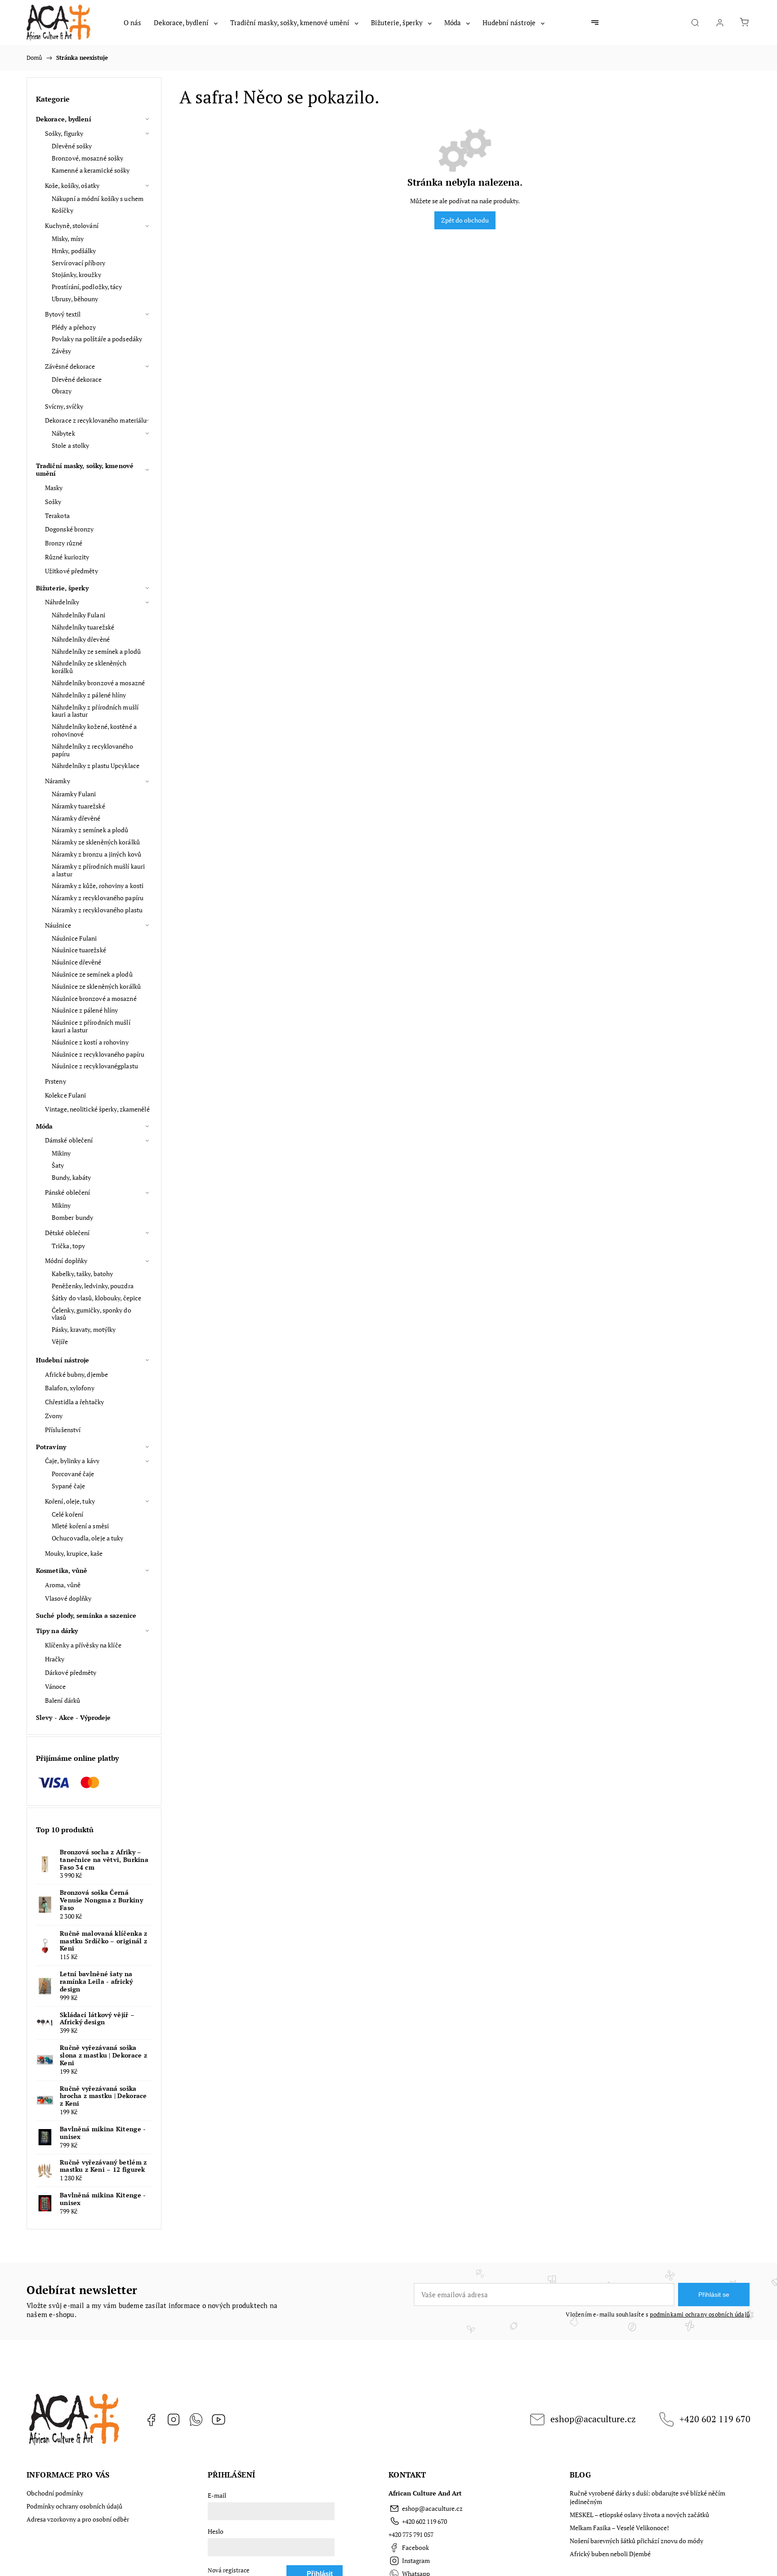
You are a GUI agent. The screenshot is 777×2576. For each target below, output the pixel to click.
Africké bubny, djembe (76, 1374)
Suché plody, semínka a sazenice (86, 1615)
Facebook (151, 2420)
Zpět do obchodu (465, 220)
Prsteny (56, 1081)
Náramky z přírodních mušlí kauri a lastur (98, 870)
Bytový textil (63, 314)
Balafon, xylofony (70, 1388)
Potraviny (51, 1447)
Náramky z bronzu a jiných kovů (96, 854)
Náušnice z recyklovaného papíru (98, 1054)
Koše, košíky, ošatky (72, 185)
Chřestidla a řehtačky (74, 1402)
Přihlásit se (714, 2295)
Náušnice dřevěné (77, 962)
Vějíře (60, 1342)
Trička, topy (68, 1246)
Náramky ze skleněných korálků (96, 842)
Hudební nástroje (63, 1360)
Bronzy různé (64, 543)
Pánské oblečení (68, 1192)
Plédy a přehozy (74, 327)
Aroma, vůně (63, 1585)
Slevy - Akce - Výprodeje (73, 1717)
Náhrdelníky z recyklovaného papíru (92, 750)
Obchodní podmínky (55, 2493)
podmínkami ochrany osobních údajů (700, 2315)
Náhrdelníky (62, 602)
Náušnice (58, 925)
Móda (44, 1126)
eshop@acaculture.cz (593, 2419)
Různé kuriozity (67, 557)
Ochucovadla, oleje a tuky (88, 1538)
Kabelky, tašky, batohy (82, 1274)
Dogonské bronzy (69, 529)
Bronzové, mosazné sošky (87, 158)
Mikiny (61, 1153)
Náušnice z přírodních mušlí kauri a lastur (91, 1026)
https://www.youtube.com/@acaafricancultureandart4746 (219, 2420)
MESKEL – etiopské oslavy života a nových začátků (639, 2515)
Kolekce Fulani (65, 1095)
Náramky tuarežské (78, 806)
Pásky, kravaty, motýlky (84, 1329)
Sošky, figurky (64, 133)
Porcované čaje (73, 1474)
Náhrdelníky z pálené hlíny (89, 695)
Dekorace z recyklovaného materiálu (96, 420)
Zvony (54, 1416)
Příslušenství (63, 1430)
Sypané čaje (68, 1486)
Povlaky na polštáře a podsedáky (97, 339)
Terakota (57, 516)
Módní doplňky (66, 1261)
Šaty (58, 1165)
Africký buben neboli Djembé (610, 2554)
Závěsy (62, 351)
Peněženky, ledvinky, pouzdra (93, 1286)
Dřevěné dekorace (77, 379)
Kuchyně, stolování (72, 225)
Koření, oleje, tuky (70, 1501)
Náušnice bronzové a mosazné (94, 998)
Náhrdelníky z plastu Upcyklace (96, 766)
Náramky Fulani (74, 794)
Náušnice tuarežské (79, 950)
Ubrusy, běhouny (75, 299)
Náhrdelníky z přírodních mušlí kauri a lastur (95, 711)
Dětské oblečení (67, 1233)
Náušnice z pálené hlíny (85, 1010)
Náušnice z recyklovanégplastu (95, 1066)
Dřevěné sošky (72, 146)
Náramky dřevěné (76, 818)
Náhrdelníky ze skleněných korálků (89, 667)
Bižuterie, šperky (62, 588)
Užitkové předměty (71, 571)
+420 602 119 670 (715, 2419)
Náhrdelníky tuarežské (83, 627)
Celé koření (67, 1514)
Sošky (53, 502)
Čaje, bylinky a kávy (72, 1461)
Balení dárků (63, 1700)
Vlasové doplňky (68, 1598)
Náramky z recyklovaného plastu (97, 910)
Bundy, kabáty (71, 1177)
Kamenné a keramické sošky (91, 170)
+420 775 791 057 (411, 2534)
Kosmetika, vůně (62, 1570)
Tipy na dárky (57, 1631)
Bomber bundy (72, 1217)
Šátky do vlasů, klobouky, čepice (96, 1298)
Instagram (174, 2420)
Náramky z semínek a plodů (90, 830)
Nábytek (63, 433)
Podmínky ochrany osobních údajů (74, 2506)
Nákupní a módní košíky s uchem (98, 199)
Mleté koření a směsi (80, 1526)
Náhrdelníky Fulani (78, 615)
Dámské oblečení (69, 1140)
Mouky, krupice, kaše (74, 1553)
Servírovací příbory (78, 263)
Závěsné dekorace (70, 366)
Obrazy (62, 391)
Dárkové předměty (71, 1672)
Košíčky (63, 210)
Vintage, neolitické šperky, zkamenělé (97, 1109)
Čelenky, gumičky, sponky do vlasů (92, 1314)
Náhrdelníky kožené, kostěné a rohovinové (94, 730)
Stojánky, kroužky (76, 275)
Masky (54, 488)
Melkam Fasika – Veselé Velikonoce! (619, 2528)
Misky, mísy (68, 239)
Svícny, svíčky (64, 406)
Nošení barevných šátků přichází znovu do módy (636, 2541)
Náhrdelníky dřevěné (81, 639)
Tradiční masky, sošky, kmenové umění (85, 469)
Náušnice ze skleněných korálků (96, 986)
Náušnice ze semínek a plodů (92, 974)
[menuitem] (132, 22)
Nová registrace (229, 2570)
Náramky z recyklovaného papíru (98, 898)
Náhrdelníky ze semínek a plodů (96, 651)
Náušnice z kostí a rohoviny (90, 1042)
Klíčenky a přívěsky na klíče (83, 1645)
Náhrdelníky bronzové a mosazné (98, 683)
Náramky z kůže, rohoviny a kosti (98, 886)
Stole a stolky (70, 445)
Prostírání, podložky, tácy (87, 287)
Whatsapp (196, 2420)
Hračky (55, 1659)
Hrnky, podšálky (74, 251)
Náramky (58, 781)
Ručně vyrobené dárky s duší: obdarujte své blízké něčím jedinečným (647, 2497)
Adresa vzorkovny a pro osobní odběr (78, 2519)
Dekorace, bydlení (64, 119)
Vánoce (56, 1686)
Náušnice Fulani (74, 938)
